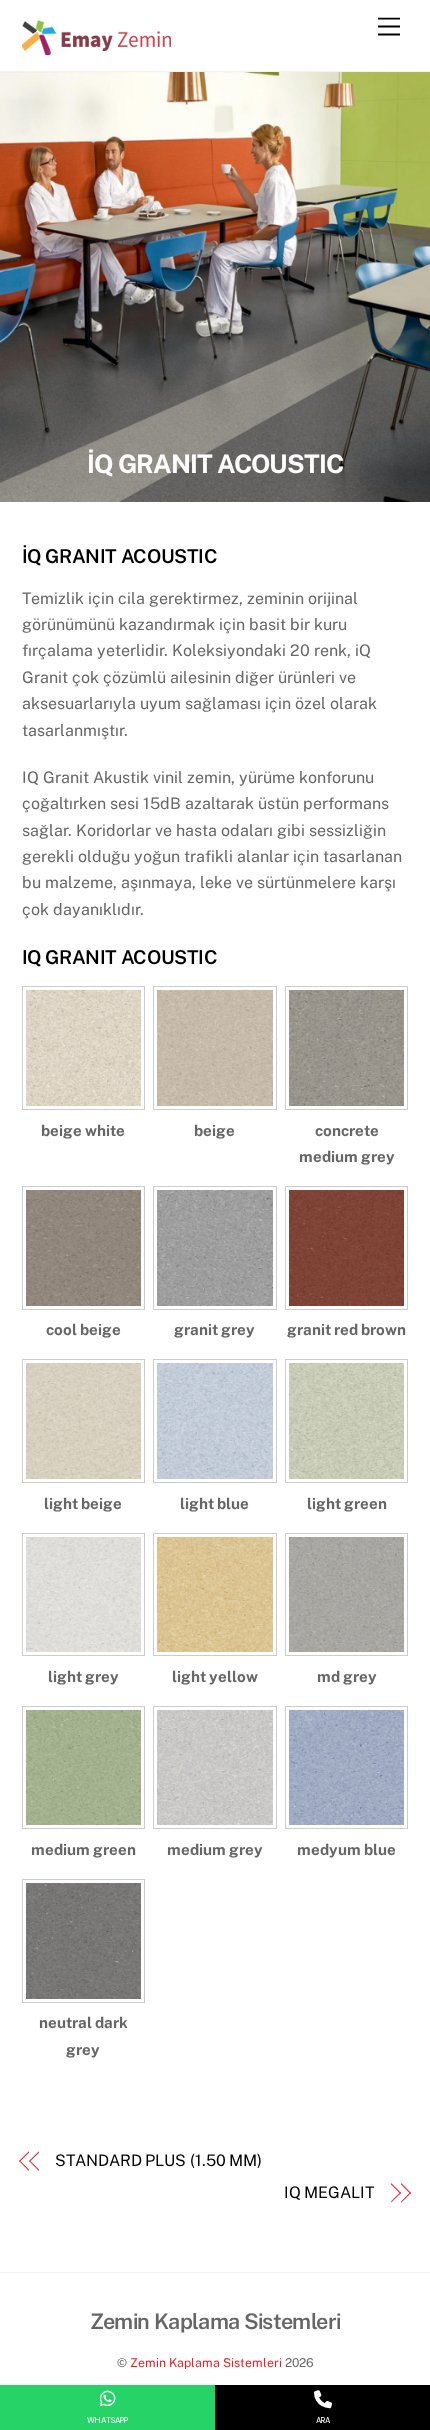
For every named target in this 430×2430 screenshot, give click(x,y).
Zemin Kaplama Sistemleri (206, 2362)
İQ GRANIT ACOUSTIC (215, 464)
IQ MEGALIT (329, 2192)
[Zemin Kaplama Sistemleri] (97, 46)
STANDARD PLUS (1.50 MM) (158, 2160)
